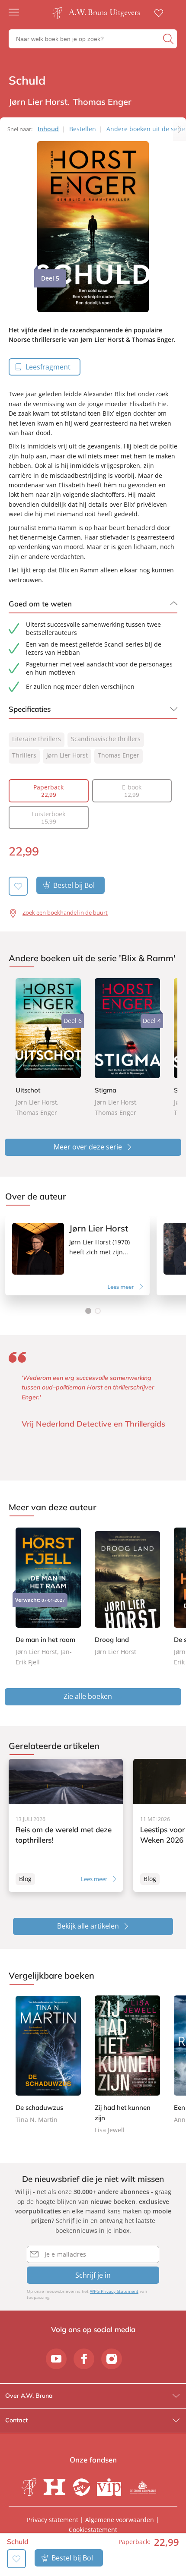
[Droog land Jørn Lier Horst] (127, 1592)
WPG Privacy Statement (114, 2291)
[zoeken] (169, 39)
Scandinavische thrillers (106, 739)
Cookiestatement (93, 2530)
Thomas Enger (119, 755)
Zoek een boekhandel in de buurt (65, 912)
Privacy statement (53, 2520)
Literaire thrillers (37, 739)
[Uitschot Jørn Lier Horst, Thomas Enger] (48, 1048)
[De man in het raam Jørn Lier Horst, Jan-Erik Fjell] (48, 1597)
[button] (88, 1311)
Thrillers (24, 755)
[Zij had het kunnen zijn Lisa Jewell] (127, 2065)
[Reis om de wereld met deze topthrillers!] (66, 1825)
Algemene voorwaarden (120, 2520)
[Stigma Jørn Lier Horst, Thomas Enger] (127, 1048)
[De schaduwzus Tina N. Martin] (48, 2060)
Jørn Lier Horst (67, 755)
